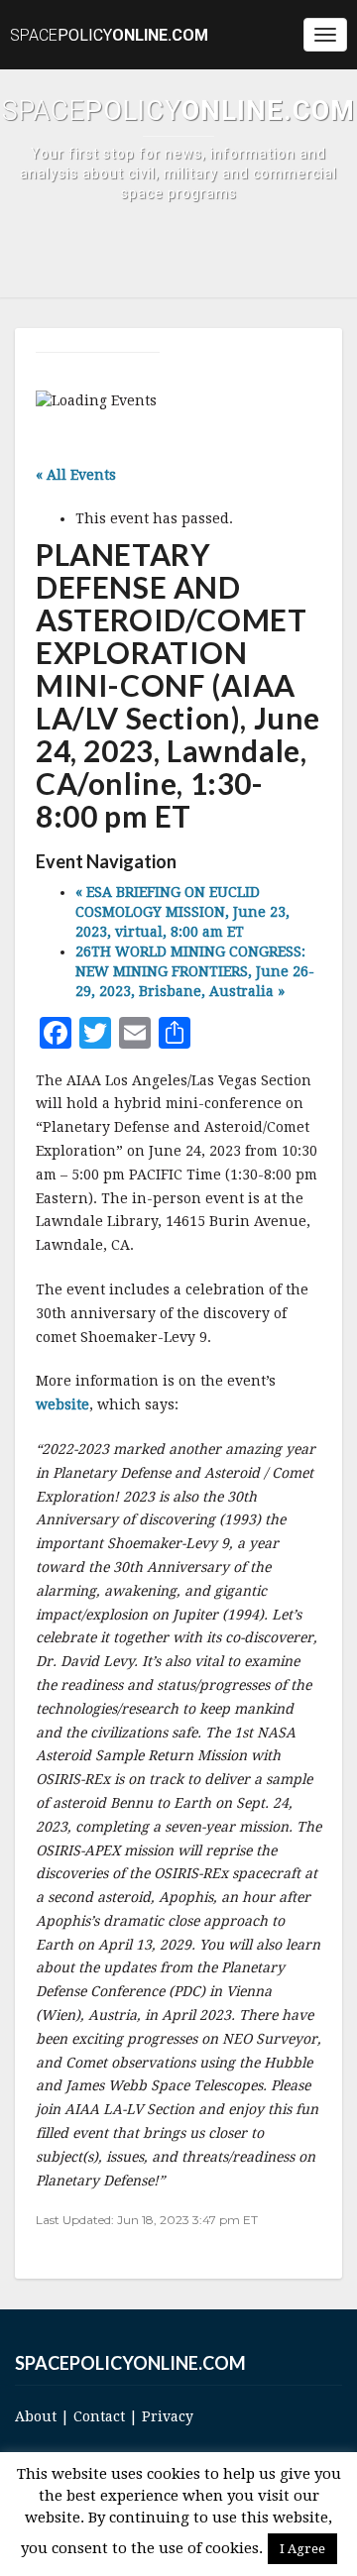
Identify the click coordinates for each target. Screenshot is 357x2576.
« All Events (76, 475)
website (62, 1404)
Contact (99, 2416)
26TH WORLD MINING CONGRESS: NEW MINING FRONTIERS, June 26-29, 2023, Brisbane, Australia (195, 971)
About (36, 2416)
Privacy (168, 2416)
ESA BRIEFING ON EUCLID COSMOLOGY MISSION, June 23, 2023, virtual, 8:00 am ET (182, 912)
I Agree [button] (302, 2549)
